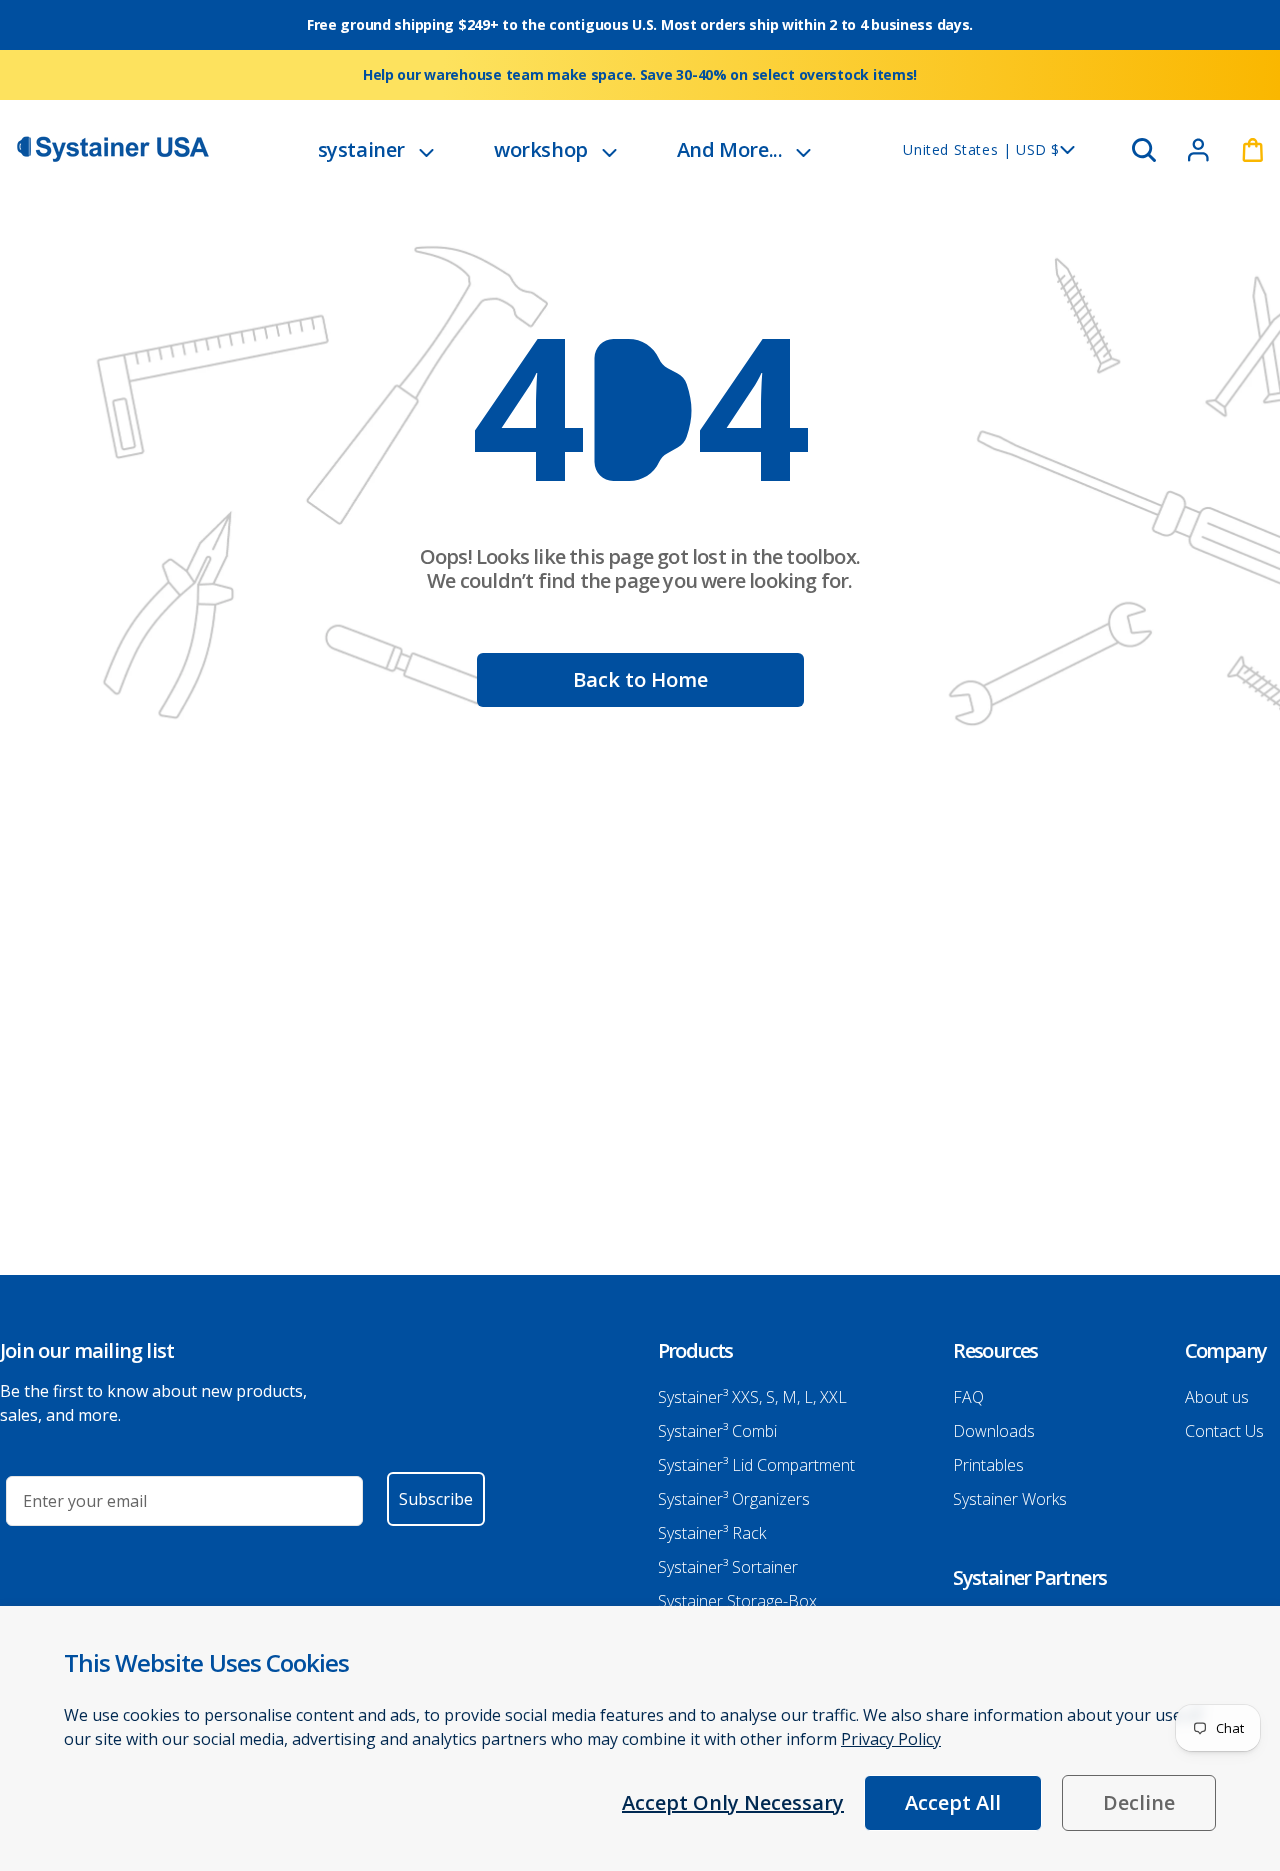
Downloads (994, 1431)
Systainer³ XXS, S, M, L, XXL (752, 1397)
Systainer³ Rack (712, 1533)
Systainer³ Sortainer (728, 1567)
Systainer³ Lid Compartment (756, 1465)
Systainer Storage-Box (737, 1601)
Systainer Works (1010, 1499)
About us (1217, 1397)
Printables (988, 1465)
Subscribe (436, 1499)
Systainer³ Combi (717, 1431)
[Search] (1144, 150)
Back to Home (640, 679)
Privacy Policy (891, 1739)
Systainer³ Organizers (734, 1499)
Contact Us (1224, 1431)
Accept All (953, 1802)
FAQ (968, 1397)
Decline (1139, 1802)
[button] (376, 149)
